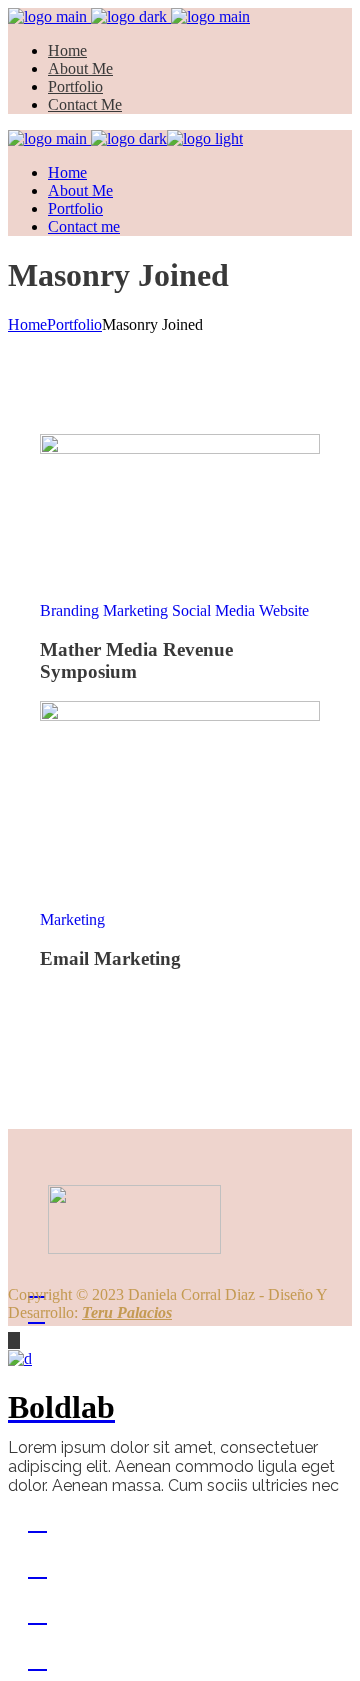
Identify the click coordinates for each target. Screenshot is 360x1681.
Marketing (137, 610)
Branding (71, 610)
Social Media (215, 610)
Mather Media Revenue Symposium (136, 660)
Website (284, 610)
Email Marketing (110, 958)
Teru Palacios (127, 1312)
